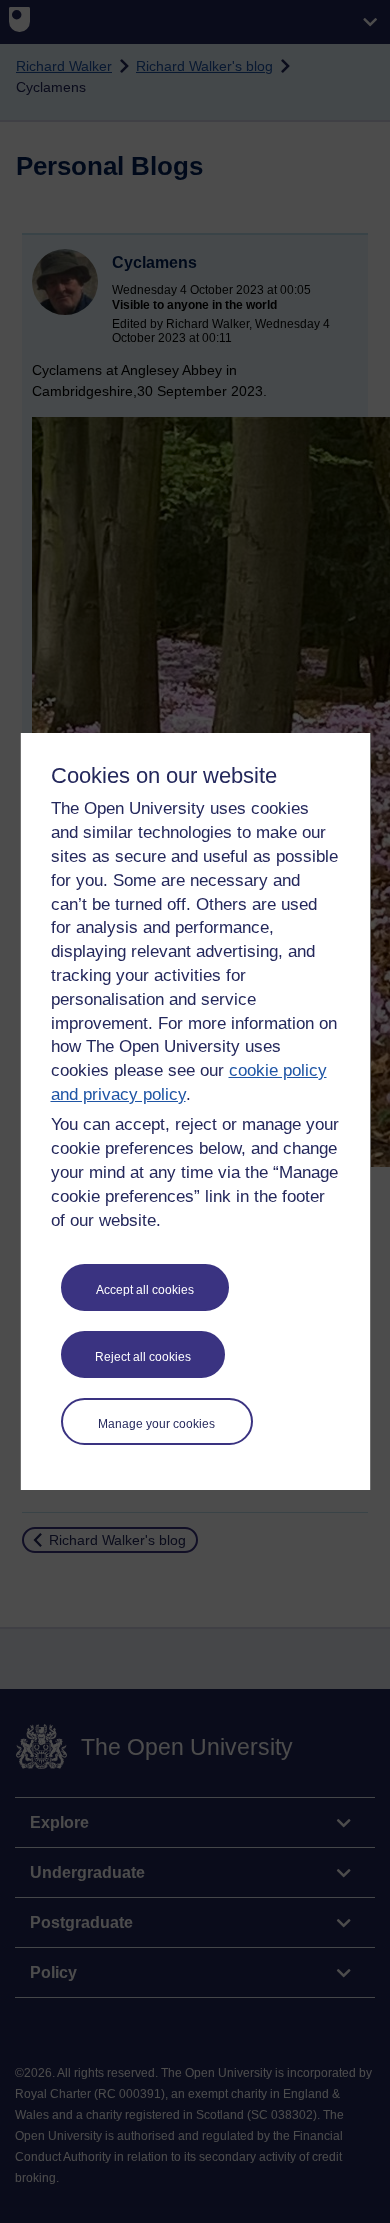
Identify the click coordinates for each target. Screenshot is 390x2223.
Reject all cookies (143, 1357)
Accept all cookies (145, 1290)
